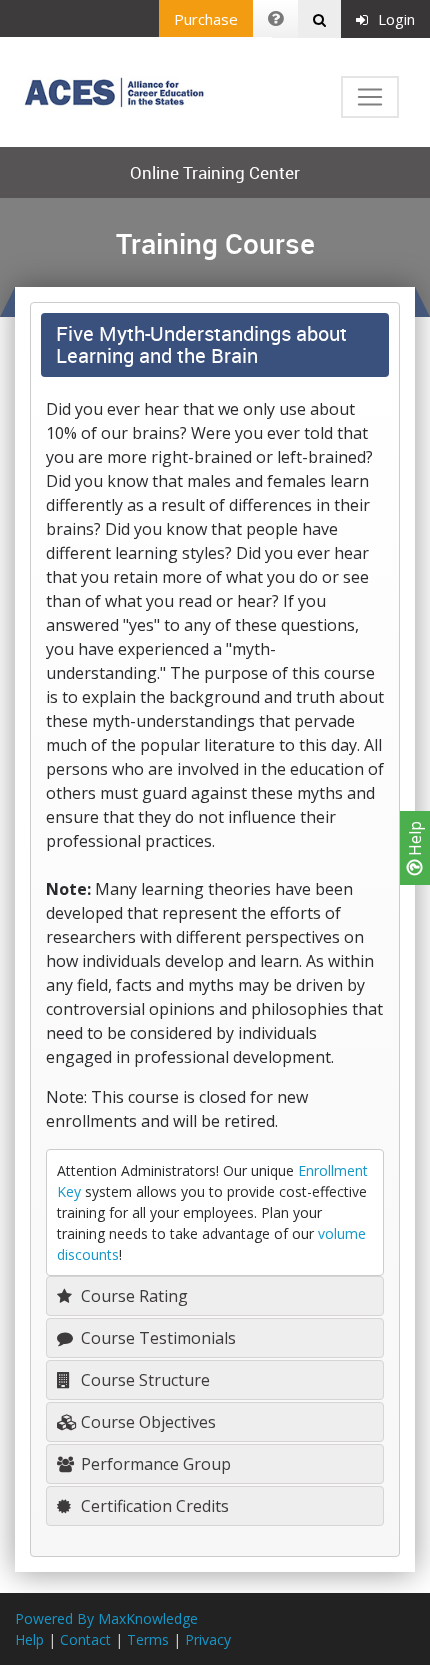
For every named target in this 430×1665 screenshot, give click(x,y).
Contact (85, 1639)
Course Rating (132, 1296)
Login (396, 19)
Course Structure (143, 1380)
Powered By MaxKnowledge (106, 1618)
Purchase (206, 19)
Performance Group (154, 1464)
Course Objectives (146, 1422)
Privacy (208, 1639)
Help (415, 840)
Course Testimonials (156, 1338)
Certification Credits (153, 1506)
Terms (148, 1639)
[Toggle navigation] (370, 97)
